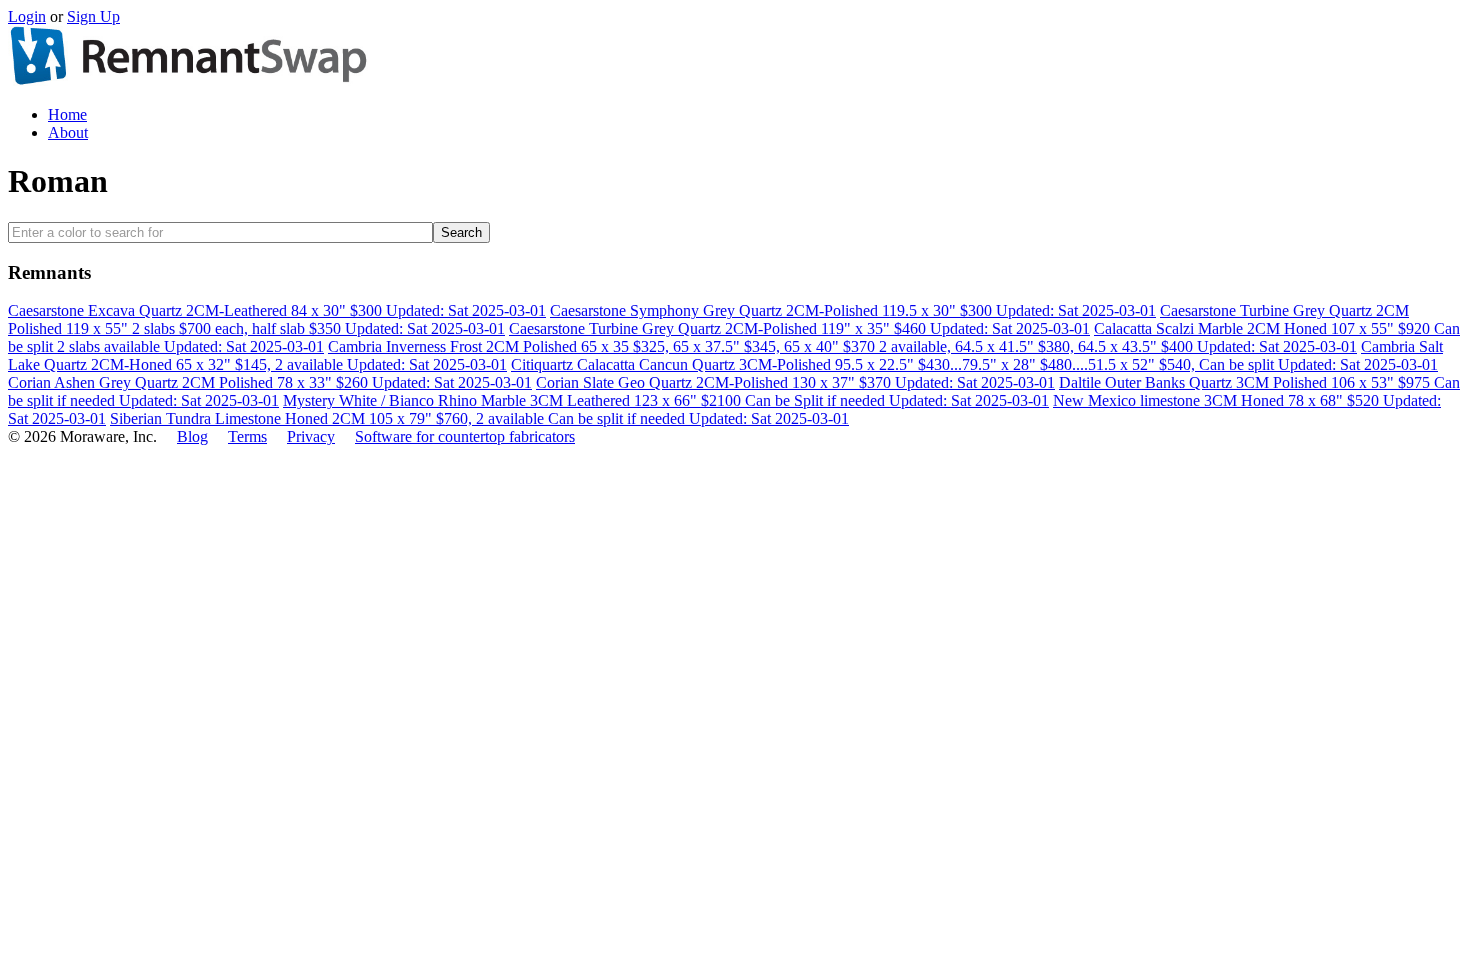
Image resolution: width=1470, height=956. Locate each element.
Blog (192, 436)
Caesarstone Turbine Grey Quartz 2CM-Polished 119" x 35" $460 (799, 328)
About (68, 132)
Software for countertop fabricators (465, 436)
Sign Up (93, 16)
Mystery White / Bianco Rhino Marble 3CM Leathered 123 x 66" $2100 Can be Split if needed (666, 400)
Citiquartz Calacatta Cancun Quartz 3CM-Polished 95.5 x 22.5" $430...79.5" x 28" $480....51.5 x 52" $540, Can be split (974, 364)
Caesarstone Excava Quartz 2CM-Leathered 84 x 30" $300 (277, 310)
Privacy (311, 436)
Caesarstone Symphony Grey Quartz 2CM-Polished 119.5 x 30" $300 (853, 310)
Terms (247, 436)
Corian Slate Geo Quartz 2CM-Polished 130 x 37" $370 (795, 382)
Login (27, 16)
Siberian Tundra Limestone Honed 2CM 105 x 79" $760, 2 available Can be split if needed (479, 418)
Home (67, 114)
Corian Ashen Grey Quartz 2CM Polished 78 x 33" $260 (270, 382)
